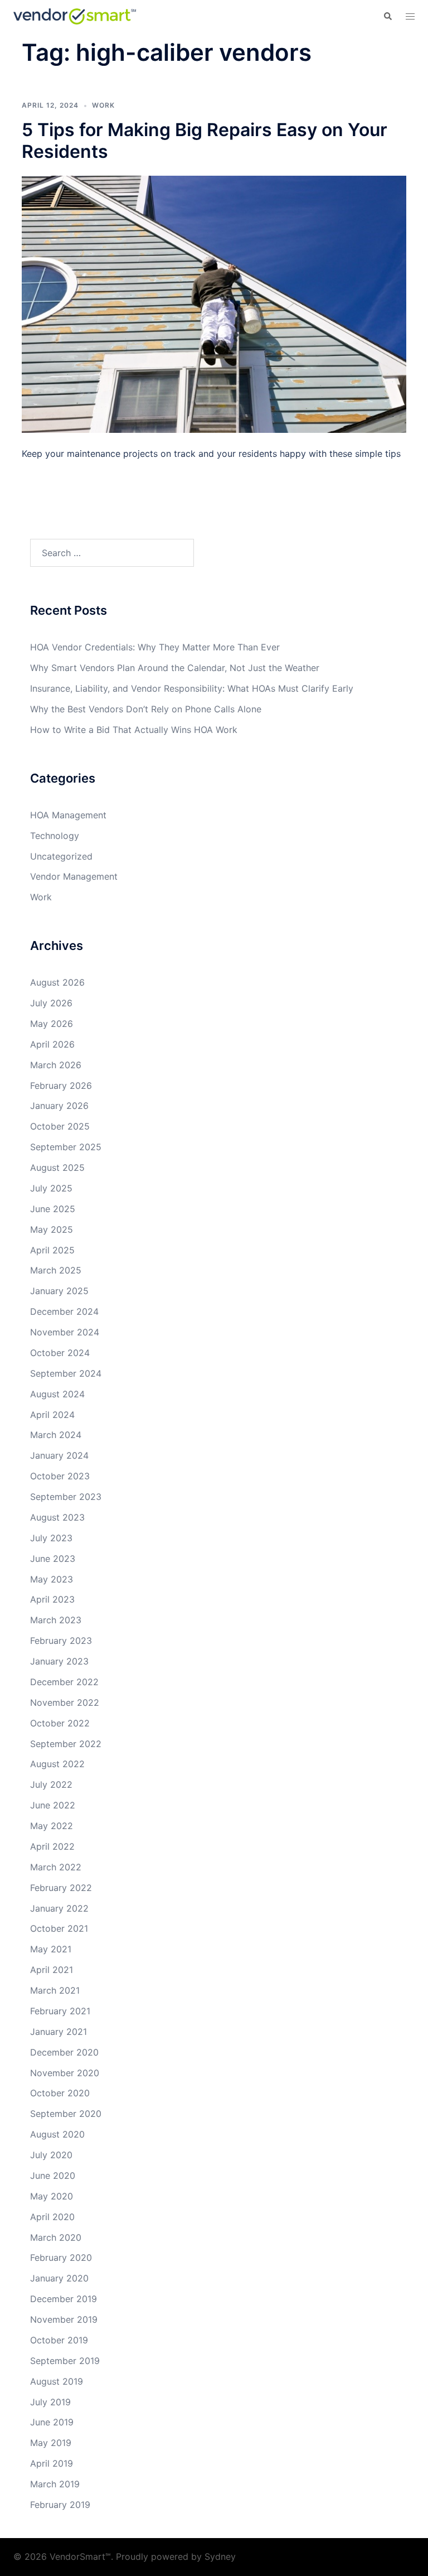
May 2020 (52, 2196)
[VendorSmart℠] (75, 16)
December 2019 (64, 2299)
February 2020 (61, 2257)
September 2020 (66, 2114)
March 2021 (55, 1990)
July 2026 (51, 1003)
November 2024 (65, 1332)
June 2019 (52, 2422)
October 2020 (60, 2093)
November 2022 (65, 1702)
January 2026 (59, 1106)
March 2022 (56, 1867)
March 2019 (55, 2484)
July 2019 (50, 2402)
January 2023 (59, 1661)
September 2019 (65, 2361)
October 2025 (60, 1126)
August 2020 (57, 2134)
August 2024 (57, 1394)
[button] (387, 16)
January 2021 (59, 2032)
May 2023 (52, 1579)
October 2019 (59, 2340)
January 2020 (59, 2278)
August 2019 (57, 2381)
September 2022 (66, 1744)
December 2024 (64, 1311)
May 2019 (51, 2443)
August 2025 (57, 1168)
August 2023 (57, 1517)
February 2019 (60, 2505)
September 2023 (66, 1497)
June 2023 (53, 1559)
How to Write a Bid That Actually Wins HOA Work (134, 730)
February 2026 (61, 1086)
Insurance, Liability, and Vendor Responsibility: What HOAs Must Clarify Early (192, 688)
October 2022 (60, 1723)
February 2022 (61, 1888)
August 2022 (57, 1764)
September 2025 (66, 1147)
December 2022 (64, 1682)
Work (103, 105)
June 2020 (53, 2175)
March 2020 (56, 2237)
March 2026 (56, 1065)
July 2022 (51, 1784)
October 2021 (59, 1928)
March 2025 (56, 1270)
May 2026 (52, 1024)
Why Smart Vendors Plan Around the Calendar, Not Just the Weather (175, 668)
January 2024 (59, 1455)
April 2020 (52, 2217)
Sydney (220, 2556)
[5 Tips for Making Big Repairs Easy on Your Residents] (214, 303)
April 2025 (52, 1250)
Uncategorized (61, 856)
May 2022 (52, 1826)
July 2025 (51, 1188)
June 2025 (53, 1209)
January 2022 (59, 1908)
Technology (55, 836)
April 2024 (52, 1415)
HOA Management (68, 815)
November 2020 (65, 2073)
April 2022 (52, 1846)
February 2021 (60, 2011)
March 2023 (56, 1620)
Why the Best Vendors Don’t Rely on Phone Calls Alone (146, 709)
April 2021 (52, 1970)
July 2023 (51, 1538)
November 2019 (64, 2319)
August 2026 (57, 982)
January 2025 (59, 1291)
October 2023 (60, 1476)
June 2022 (53, 1805)
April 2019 (52, 2463)
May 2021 (51, 1949)
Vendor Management (74, 876)
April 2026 (52, 1044)
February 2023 (61, 1641)
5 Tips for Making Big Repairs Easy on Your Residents (205, 140)
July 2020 (51, 2155)
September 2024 (66, 1373)
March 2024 (56, 1435)
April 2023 (52, 1599)
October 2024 (60, 1353)
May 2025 (52, 1229)
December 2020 (64, 2052)
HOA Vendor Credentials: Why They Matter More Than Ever (155, 647)
